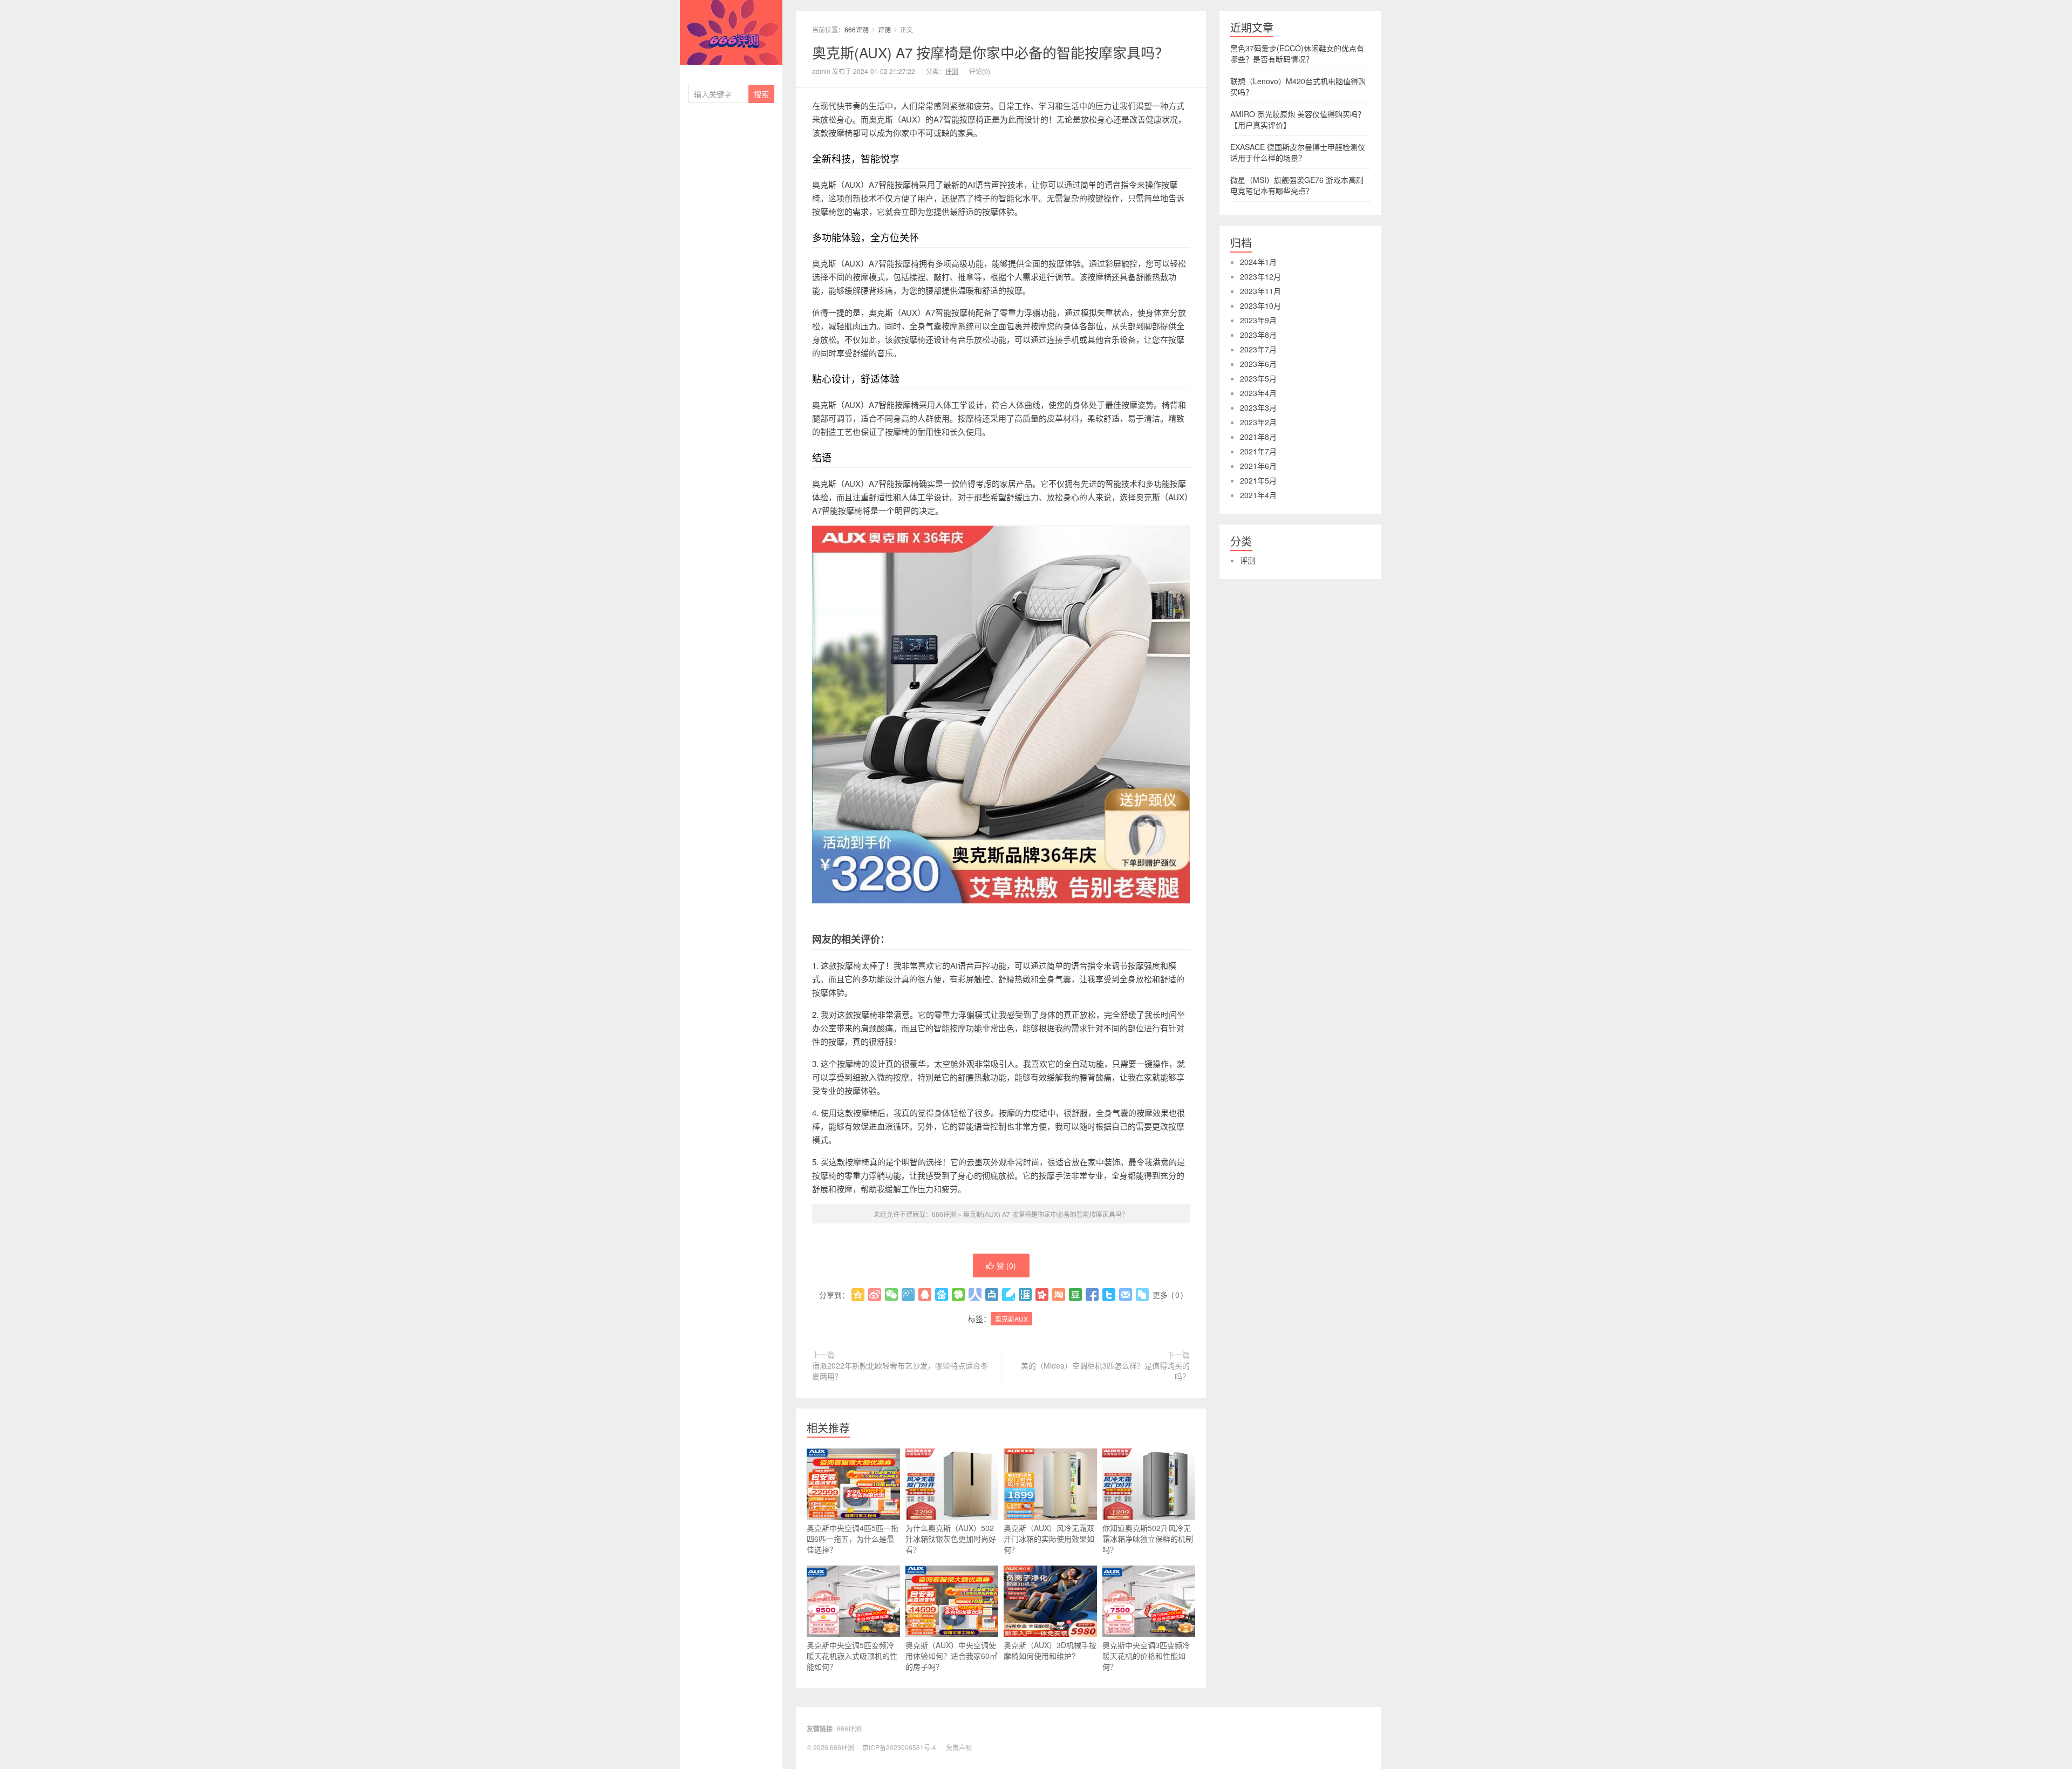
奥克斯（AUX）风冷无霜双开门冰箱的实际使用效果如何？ (1049, 1539)
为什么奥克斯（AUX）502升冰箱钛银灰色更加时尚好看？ (951, 1539)
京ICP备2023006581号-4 (899, 1747)
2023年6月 (1258, 364)
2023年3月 (1258, 407)
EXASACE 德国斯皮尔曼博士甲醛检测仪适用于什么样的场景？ (1298, 152)
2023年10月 (1260, 305)
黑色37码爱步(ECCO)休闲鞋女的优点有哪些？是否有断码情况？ (1297, 53)
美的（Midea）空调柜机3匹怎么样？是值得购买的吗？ (1105, 1371)
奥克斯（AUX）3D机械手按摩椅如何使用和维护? (1050, 1650)
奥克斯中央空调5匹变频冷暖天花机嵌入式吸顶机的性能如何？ (852, 1656)
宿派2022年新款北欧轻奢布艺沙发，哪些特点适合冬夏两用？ (900, 1371)
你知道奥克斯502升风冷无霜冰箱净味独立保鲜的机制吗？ (1148, 1539)
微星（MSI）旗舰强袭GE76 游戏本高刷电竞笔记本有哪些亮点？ (1297, 185)
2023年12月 (1260, 276)
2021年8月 (1258, 437)
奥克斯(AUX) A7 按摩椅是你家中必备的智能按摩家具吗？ (990, 52)
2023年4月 (1258, 393)
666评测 (731, 32)
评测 (884, 29)
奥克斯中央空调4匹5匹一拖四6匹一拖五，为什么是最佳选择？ (853, 1539)
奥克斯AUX (1011, 1319)
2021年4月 (1258, 495)
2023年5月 (1258, 378)
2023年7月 (1258, 349)
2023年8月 (1258, 335)
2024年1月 (1258, 262)
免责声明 (959, 1747)
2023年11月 (1260, 291)
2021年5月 (1258, 480)
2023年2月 (1258, 422)
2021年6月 (1258, 466)
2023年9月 (1258, 320)
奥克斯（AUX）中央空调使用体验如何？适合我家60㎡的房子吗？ (951, 1656)
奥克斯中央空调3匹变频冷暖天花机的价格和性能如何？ (1146, 1656)
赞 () (1006, 1265)
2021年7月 (1258, 451)
